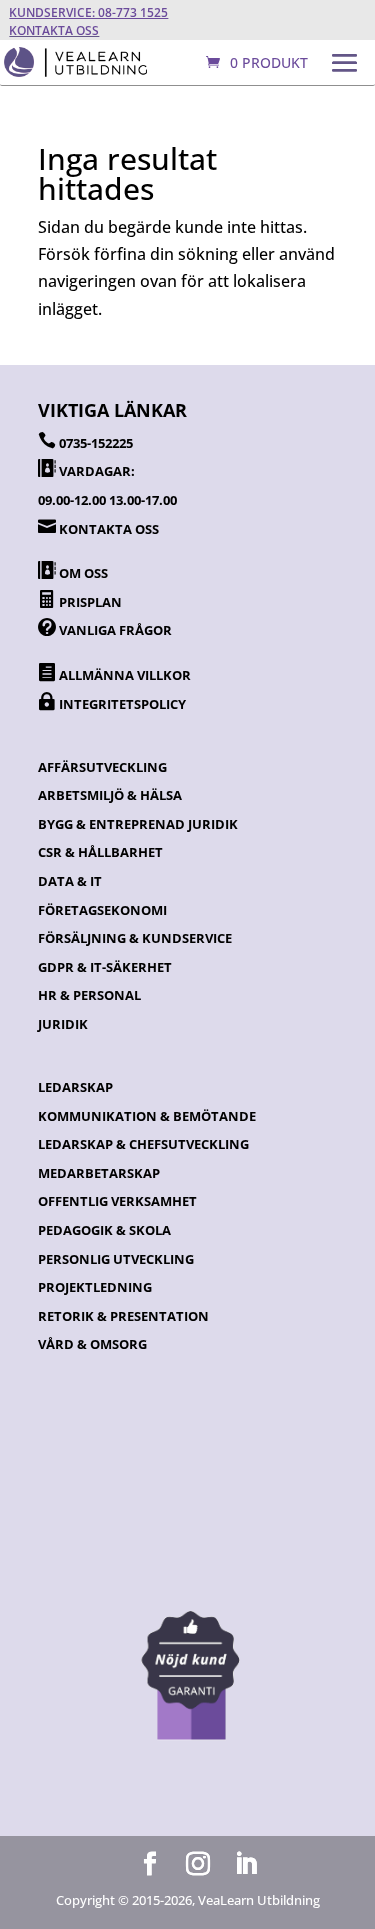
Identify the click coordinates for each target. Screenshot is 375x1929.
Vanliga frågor (115, 630)
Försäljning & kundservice (135, 938)
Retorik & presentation (123, 1316)
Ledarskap (75, 1087)
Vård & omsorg (92, 1344)
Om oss (83, 573)
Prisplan (90, 602)
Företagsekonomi (102, 910)
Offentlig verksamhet (117, 1201)
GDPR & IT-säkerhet (105, 967)
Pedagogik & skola (104, 1230)
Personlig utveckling (116, 1259)
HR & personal (89, 995)
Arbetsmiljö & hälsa (110, 795)
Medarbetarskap (99, 1173)
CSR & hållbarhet (100, 852)
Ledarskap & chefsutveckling (143, 1144)
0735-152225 (96, 443)
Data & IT (70, 881)
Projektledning (95, 1287)
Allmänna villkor (125, 675)
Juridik (63, 1024)
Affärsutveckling (102, 767)
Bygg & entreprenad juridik (138, 824)
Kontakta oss (54, 30)
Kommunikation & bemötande (147, 1116)
